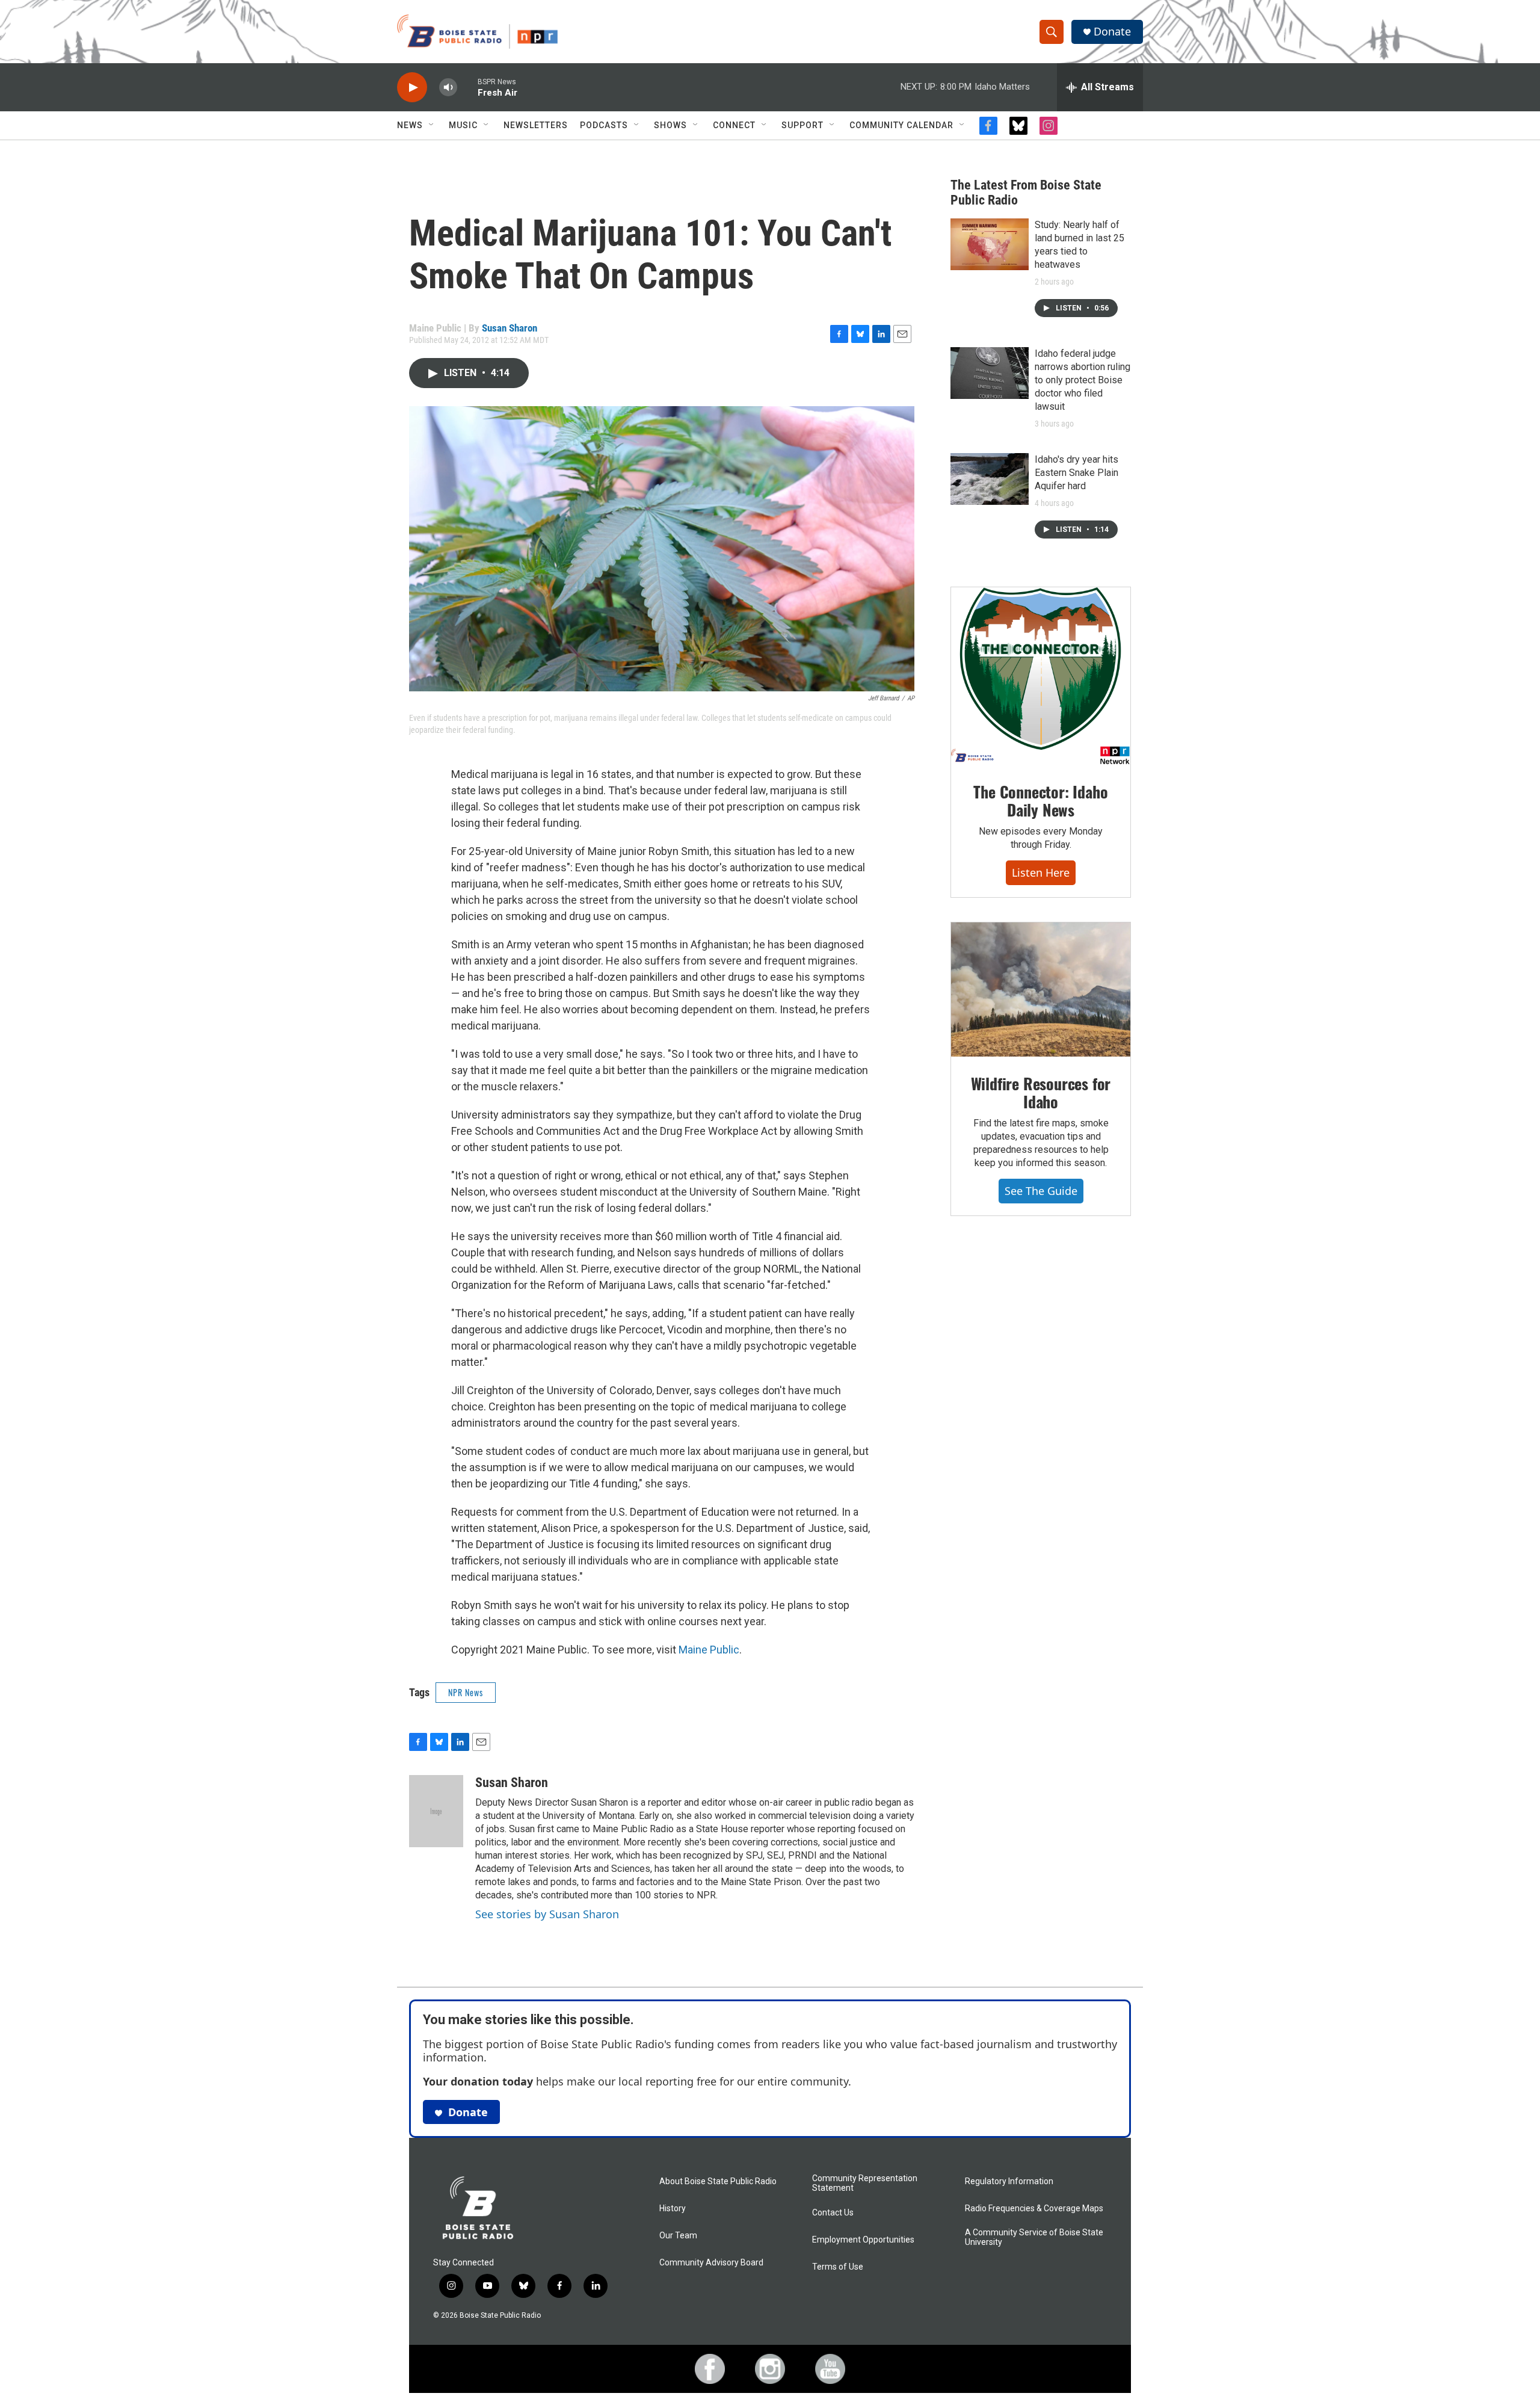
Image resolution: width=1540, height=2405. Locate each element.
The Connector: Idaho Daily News (1040, 801)
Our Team (678, 2236)
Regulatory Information (1009, 2181)
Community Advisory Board (711, 2263)
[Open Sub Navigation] (432, 125)
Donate (1112, 32)
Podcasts (604, 125)
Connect (734, 125)
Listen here (1041, 872)
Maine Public (709, 1650)
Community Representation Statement (865, 2183)
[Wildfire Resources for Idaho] (1041, 990)
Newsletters (536, 125)
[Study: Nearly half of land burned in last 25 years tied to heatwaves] (990, 244)
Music (463, 125)
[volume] (448, 88)
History (673, 2209)
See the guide (1041, 1191)
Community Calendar (901, 125)
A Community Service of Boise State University (1034, 2237)
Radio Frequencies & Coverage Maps (1034, 2209)
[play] (412, 88)
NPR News (466, 1692)
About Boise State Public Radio (718, 2181)
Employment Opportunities (863, 2240)
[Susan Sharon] (436, 1811)
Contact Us (833, 2213)
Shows (670, 125)
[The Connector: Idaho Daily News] (1041, 676)
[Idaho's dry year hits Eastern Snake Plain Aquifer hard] (990, 479)
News (410, 125)
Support (802, 125)
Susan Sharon (510, 328)
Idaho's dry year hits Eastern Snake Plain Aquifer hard (1076, 473)
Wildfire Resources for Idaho (1041, 1092)
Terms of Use (838, 2267)
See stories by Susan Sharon (547, 1914)
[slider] (467, 87)
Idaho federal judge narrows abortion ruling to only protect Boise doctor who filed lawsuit (1083, 380)
